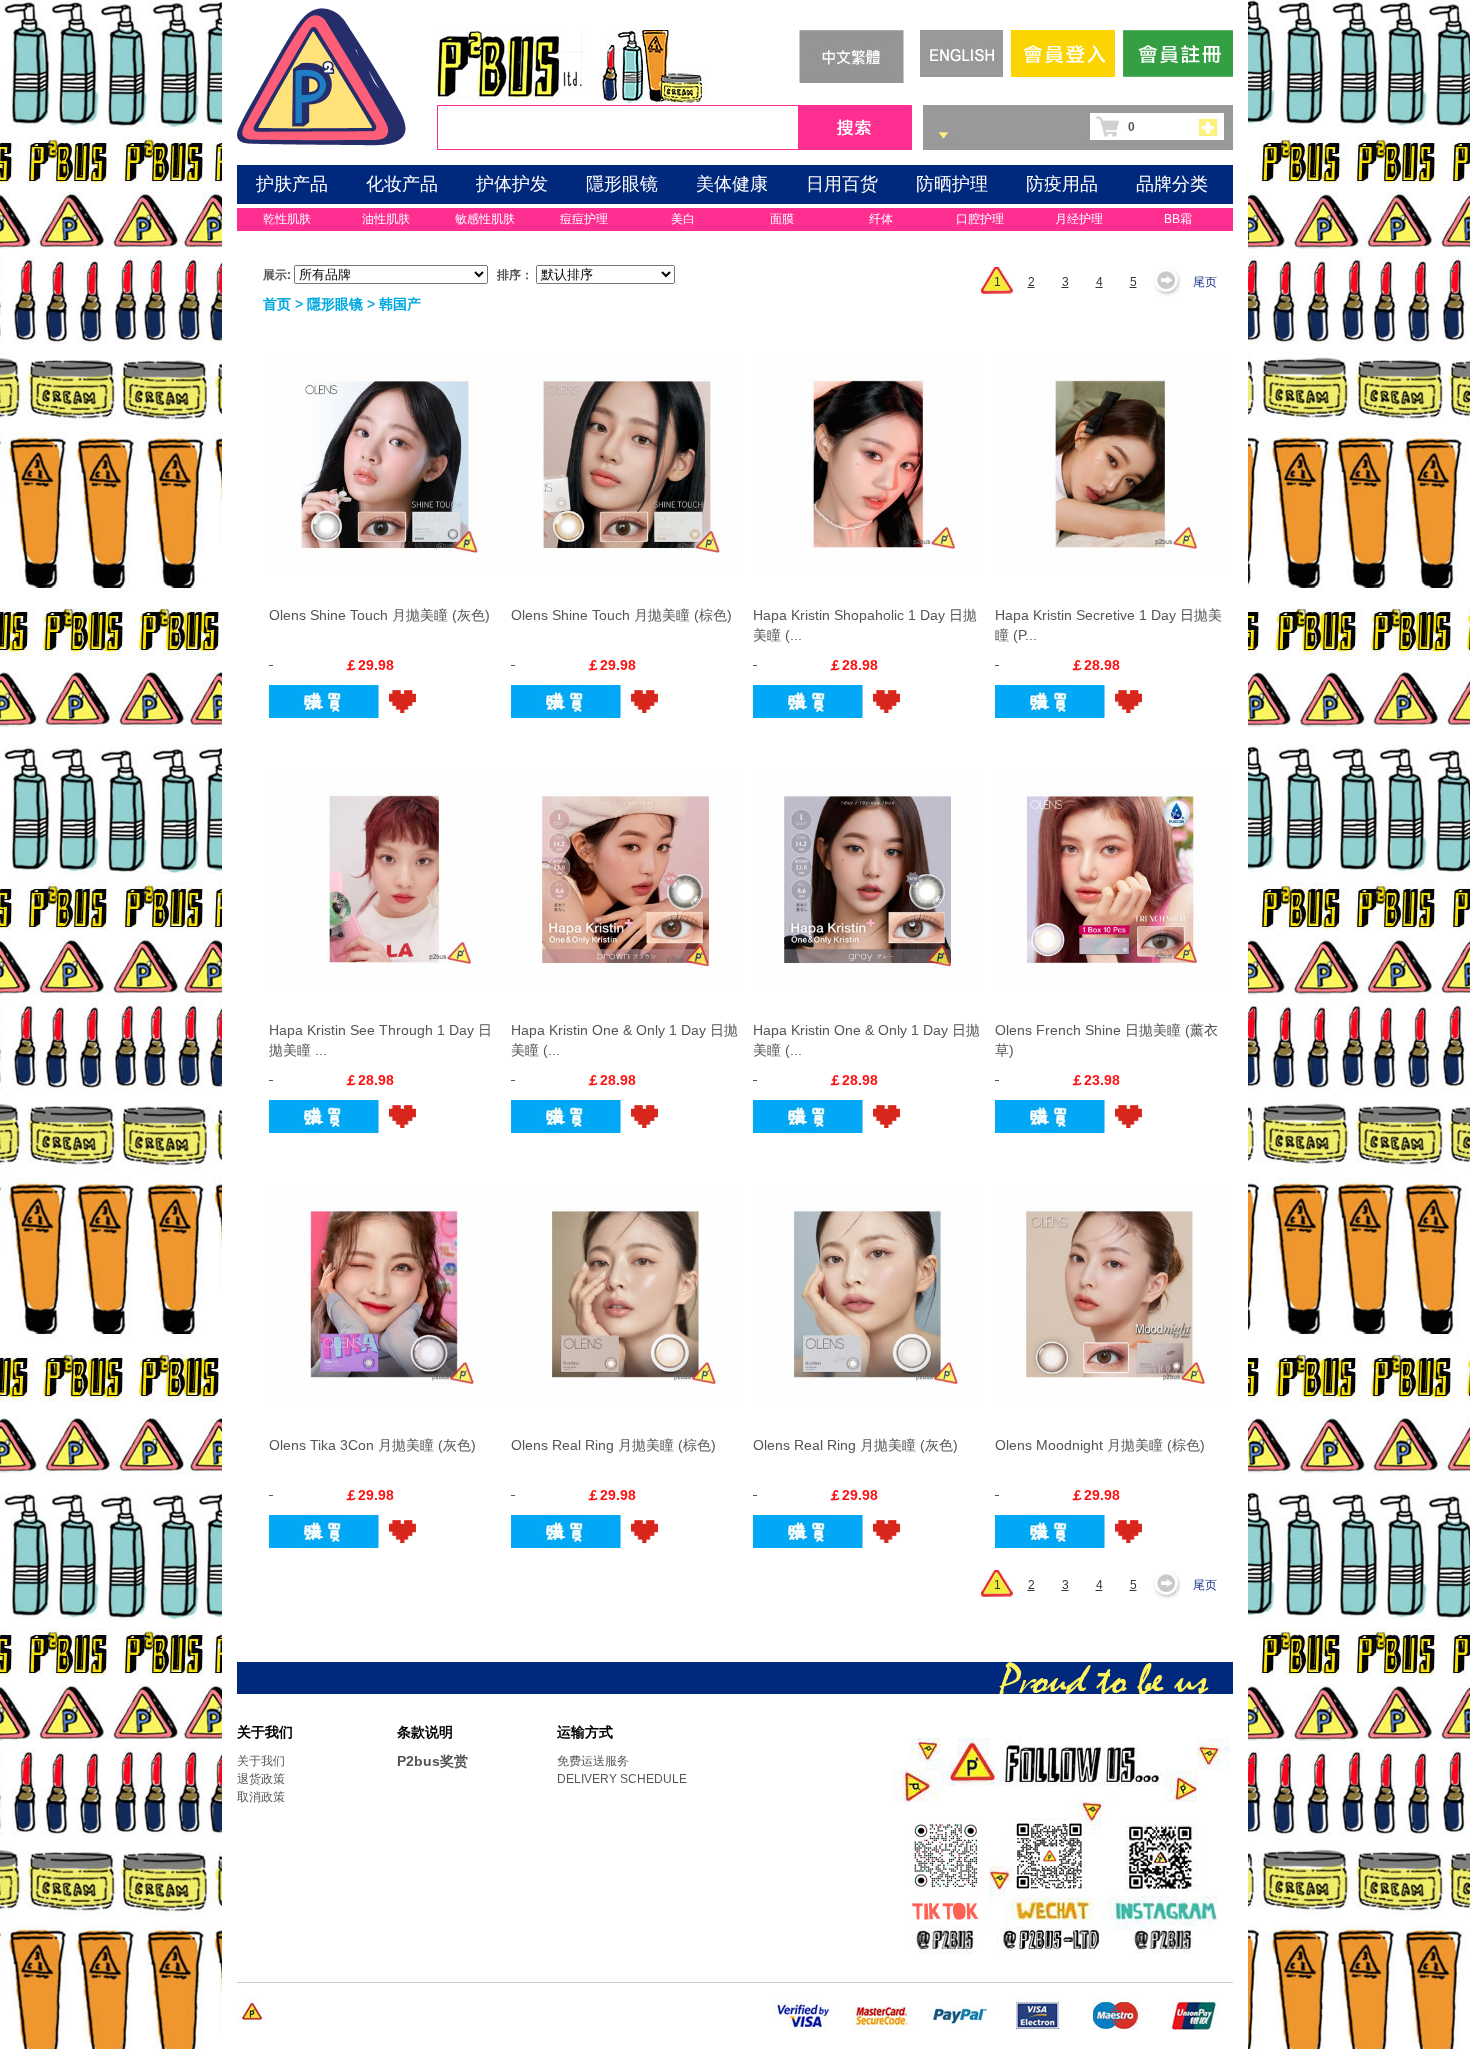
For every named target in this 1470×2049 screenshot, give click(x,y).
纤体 (881, 219)
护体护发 (512, 184)
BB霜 (1178, 219)
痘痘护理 (584, 219)
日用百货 (842, 184)
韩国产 (400, 304)
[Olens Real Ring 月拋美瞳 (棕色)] (626, 1283)
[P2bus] (321, 74)
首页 (277, 304)
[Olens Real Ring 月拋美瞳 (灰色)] (868, 1283)
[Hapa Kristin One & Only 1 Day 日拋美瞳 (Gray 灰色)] (868, 868)
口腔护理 (980, 219)
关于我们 (261, 1761)
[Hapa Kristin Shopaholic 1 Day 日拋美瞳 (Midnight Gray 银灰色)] (868, 453)
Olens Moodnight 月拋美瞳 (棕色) (1100, 1445)
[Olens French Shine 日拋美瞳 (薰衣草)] (1110, 868)
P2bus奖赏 (432, 1761)
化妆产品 (402, 184)
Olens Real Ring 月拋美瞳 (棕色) (613, 1445)
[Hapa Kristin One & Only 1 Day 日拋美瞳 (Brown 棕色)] (626, 868)
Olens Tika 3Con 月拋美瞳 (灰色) (372, 1445)
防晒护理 (952, 184)
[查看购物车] (1214, 126)
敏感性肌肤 (485, 219)
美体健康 (732, 184)
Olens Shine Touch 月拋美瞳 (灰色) (379, 615)
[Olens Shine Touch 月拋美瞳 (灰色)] (384, 453)
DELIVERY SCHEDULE (622, 1779)
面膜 (782, 219)
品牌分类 (1172, 184)
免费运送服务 (593, 1761)
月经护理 (1079, 219)
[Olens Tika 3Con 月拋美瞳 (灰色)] (384, 1283)
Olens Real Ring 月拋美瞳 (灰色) (855, 1445)
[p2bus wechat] (1056, 1915)
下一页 (1172, 282)
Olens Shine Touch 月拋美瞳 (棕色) (621, 615)
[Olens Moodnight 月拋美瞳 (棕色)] (1110, 1283)
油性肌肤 (386, 219)
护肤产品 (292, 184)
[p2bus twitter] (943, 1912)
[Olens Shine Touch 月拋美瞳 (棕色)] (626, 453)
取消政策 (261, 1797)
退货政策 (261, 1779)
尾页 (1205, 282)
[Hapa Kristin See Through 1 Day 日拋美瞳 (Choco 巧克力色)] (384, 868)
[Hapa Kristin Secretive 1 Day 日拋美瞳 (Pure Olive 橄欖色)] (1110, 453)
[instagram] (1165, 1915)
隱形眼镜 (622, 184)
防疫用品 (1062, 184)
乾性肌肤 (287, 219)
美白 (683, 219)
